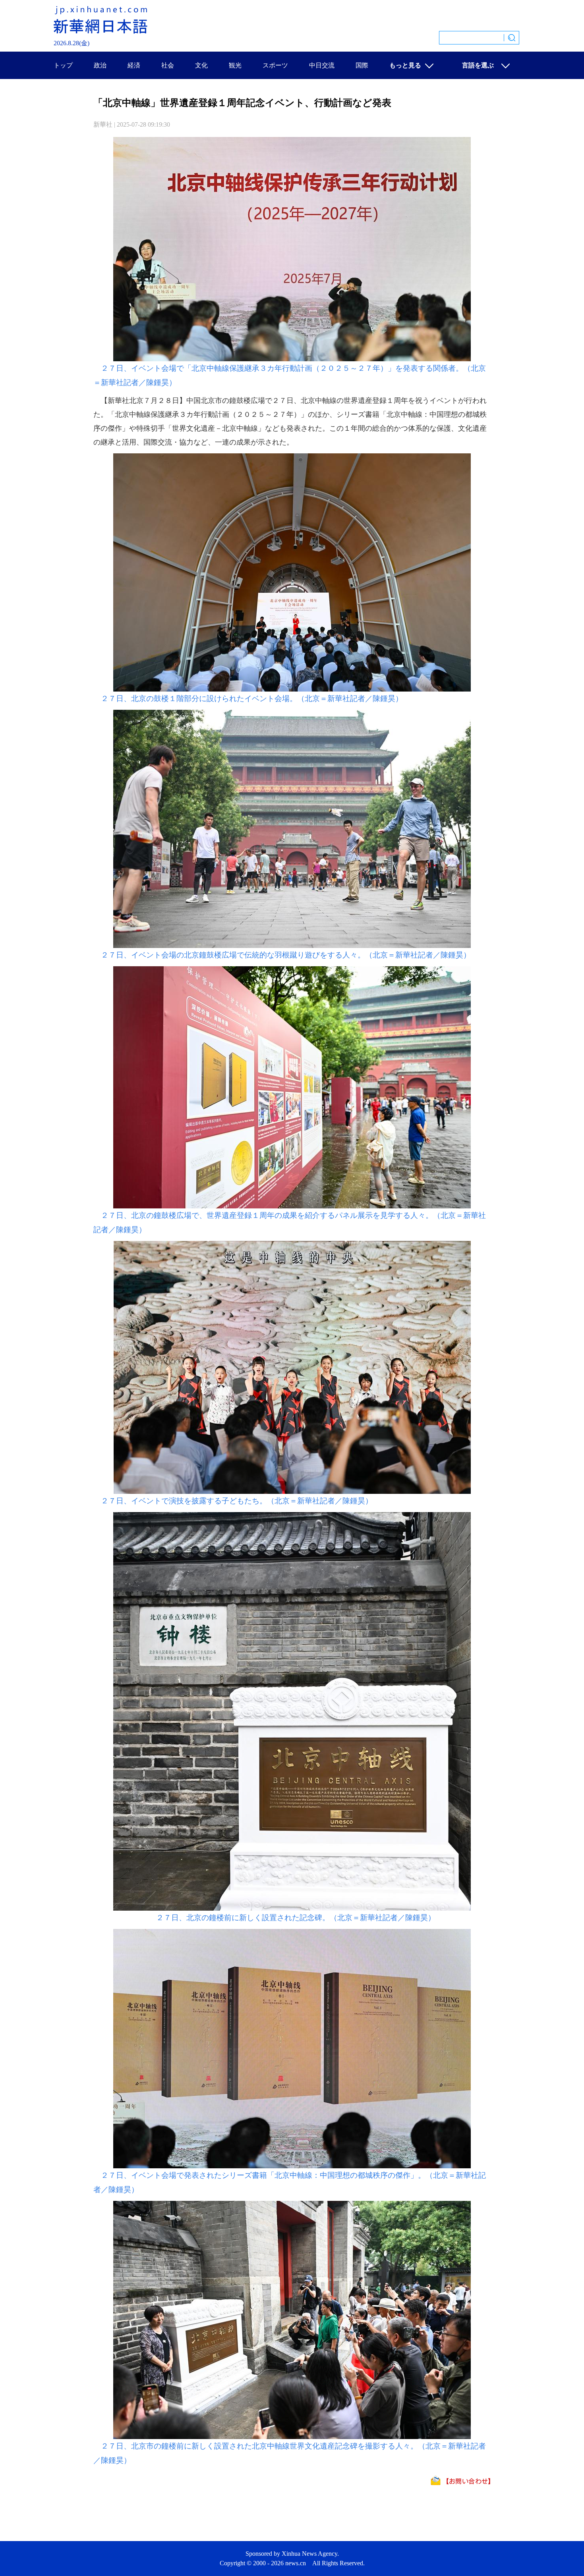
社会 (168, 65)
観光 (235, 65)
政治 (100, 65)
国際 (362, 65)
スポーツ (275, 65)
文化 (201, 65)
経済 (134, 65)
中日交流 (322, 65)
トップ (63, 65)
